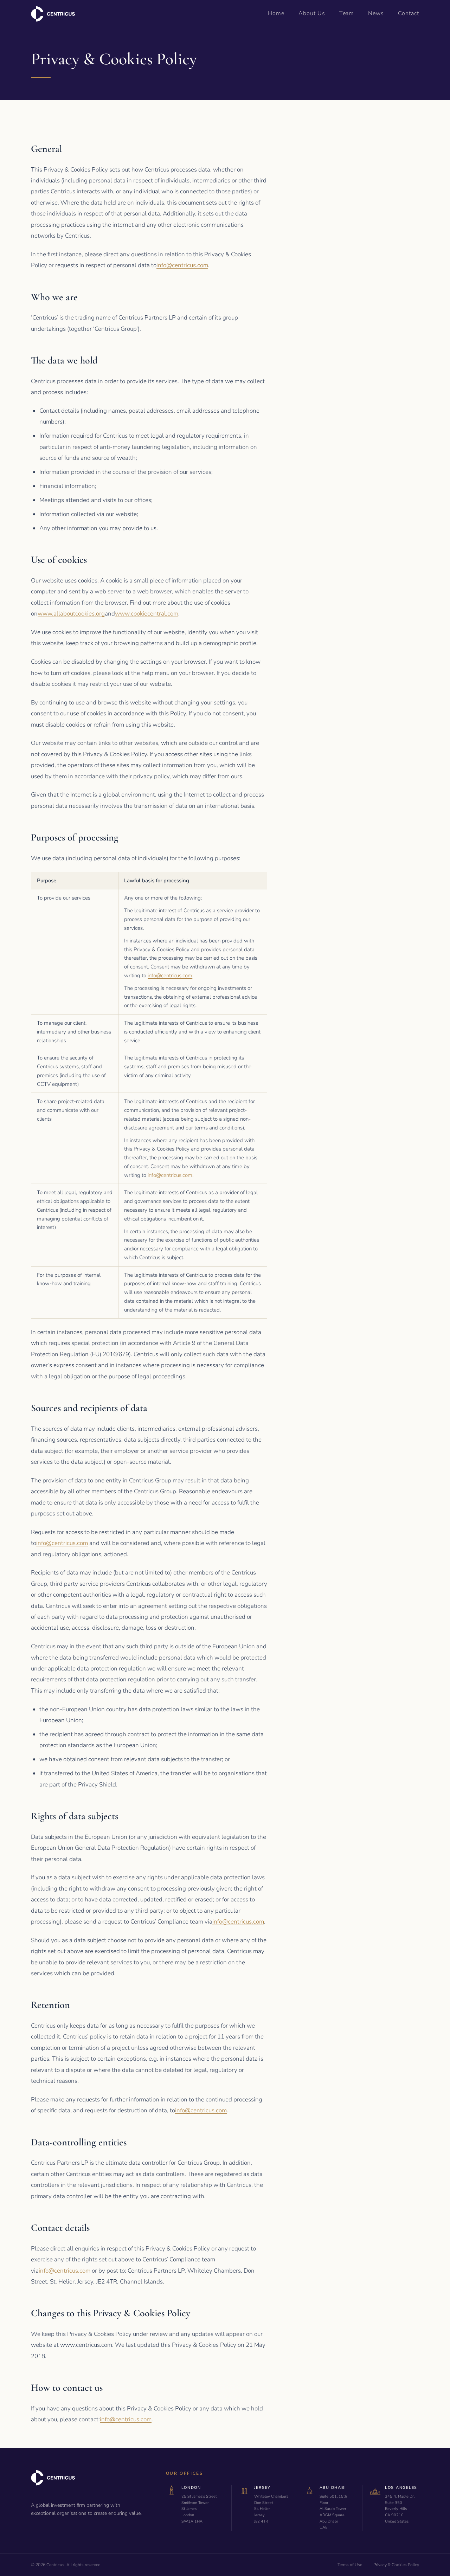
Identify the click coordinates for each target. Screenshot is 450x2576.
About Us (312, 13)
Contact (409, 13)
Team (347, 13)
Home (276, 13)
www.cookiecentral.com (147, 614)
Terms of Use (350, 2565)
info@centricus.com (182, 265)
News (376, 13)
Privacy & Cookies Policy (396, 2565)
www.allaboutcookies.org (71, 614)
